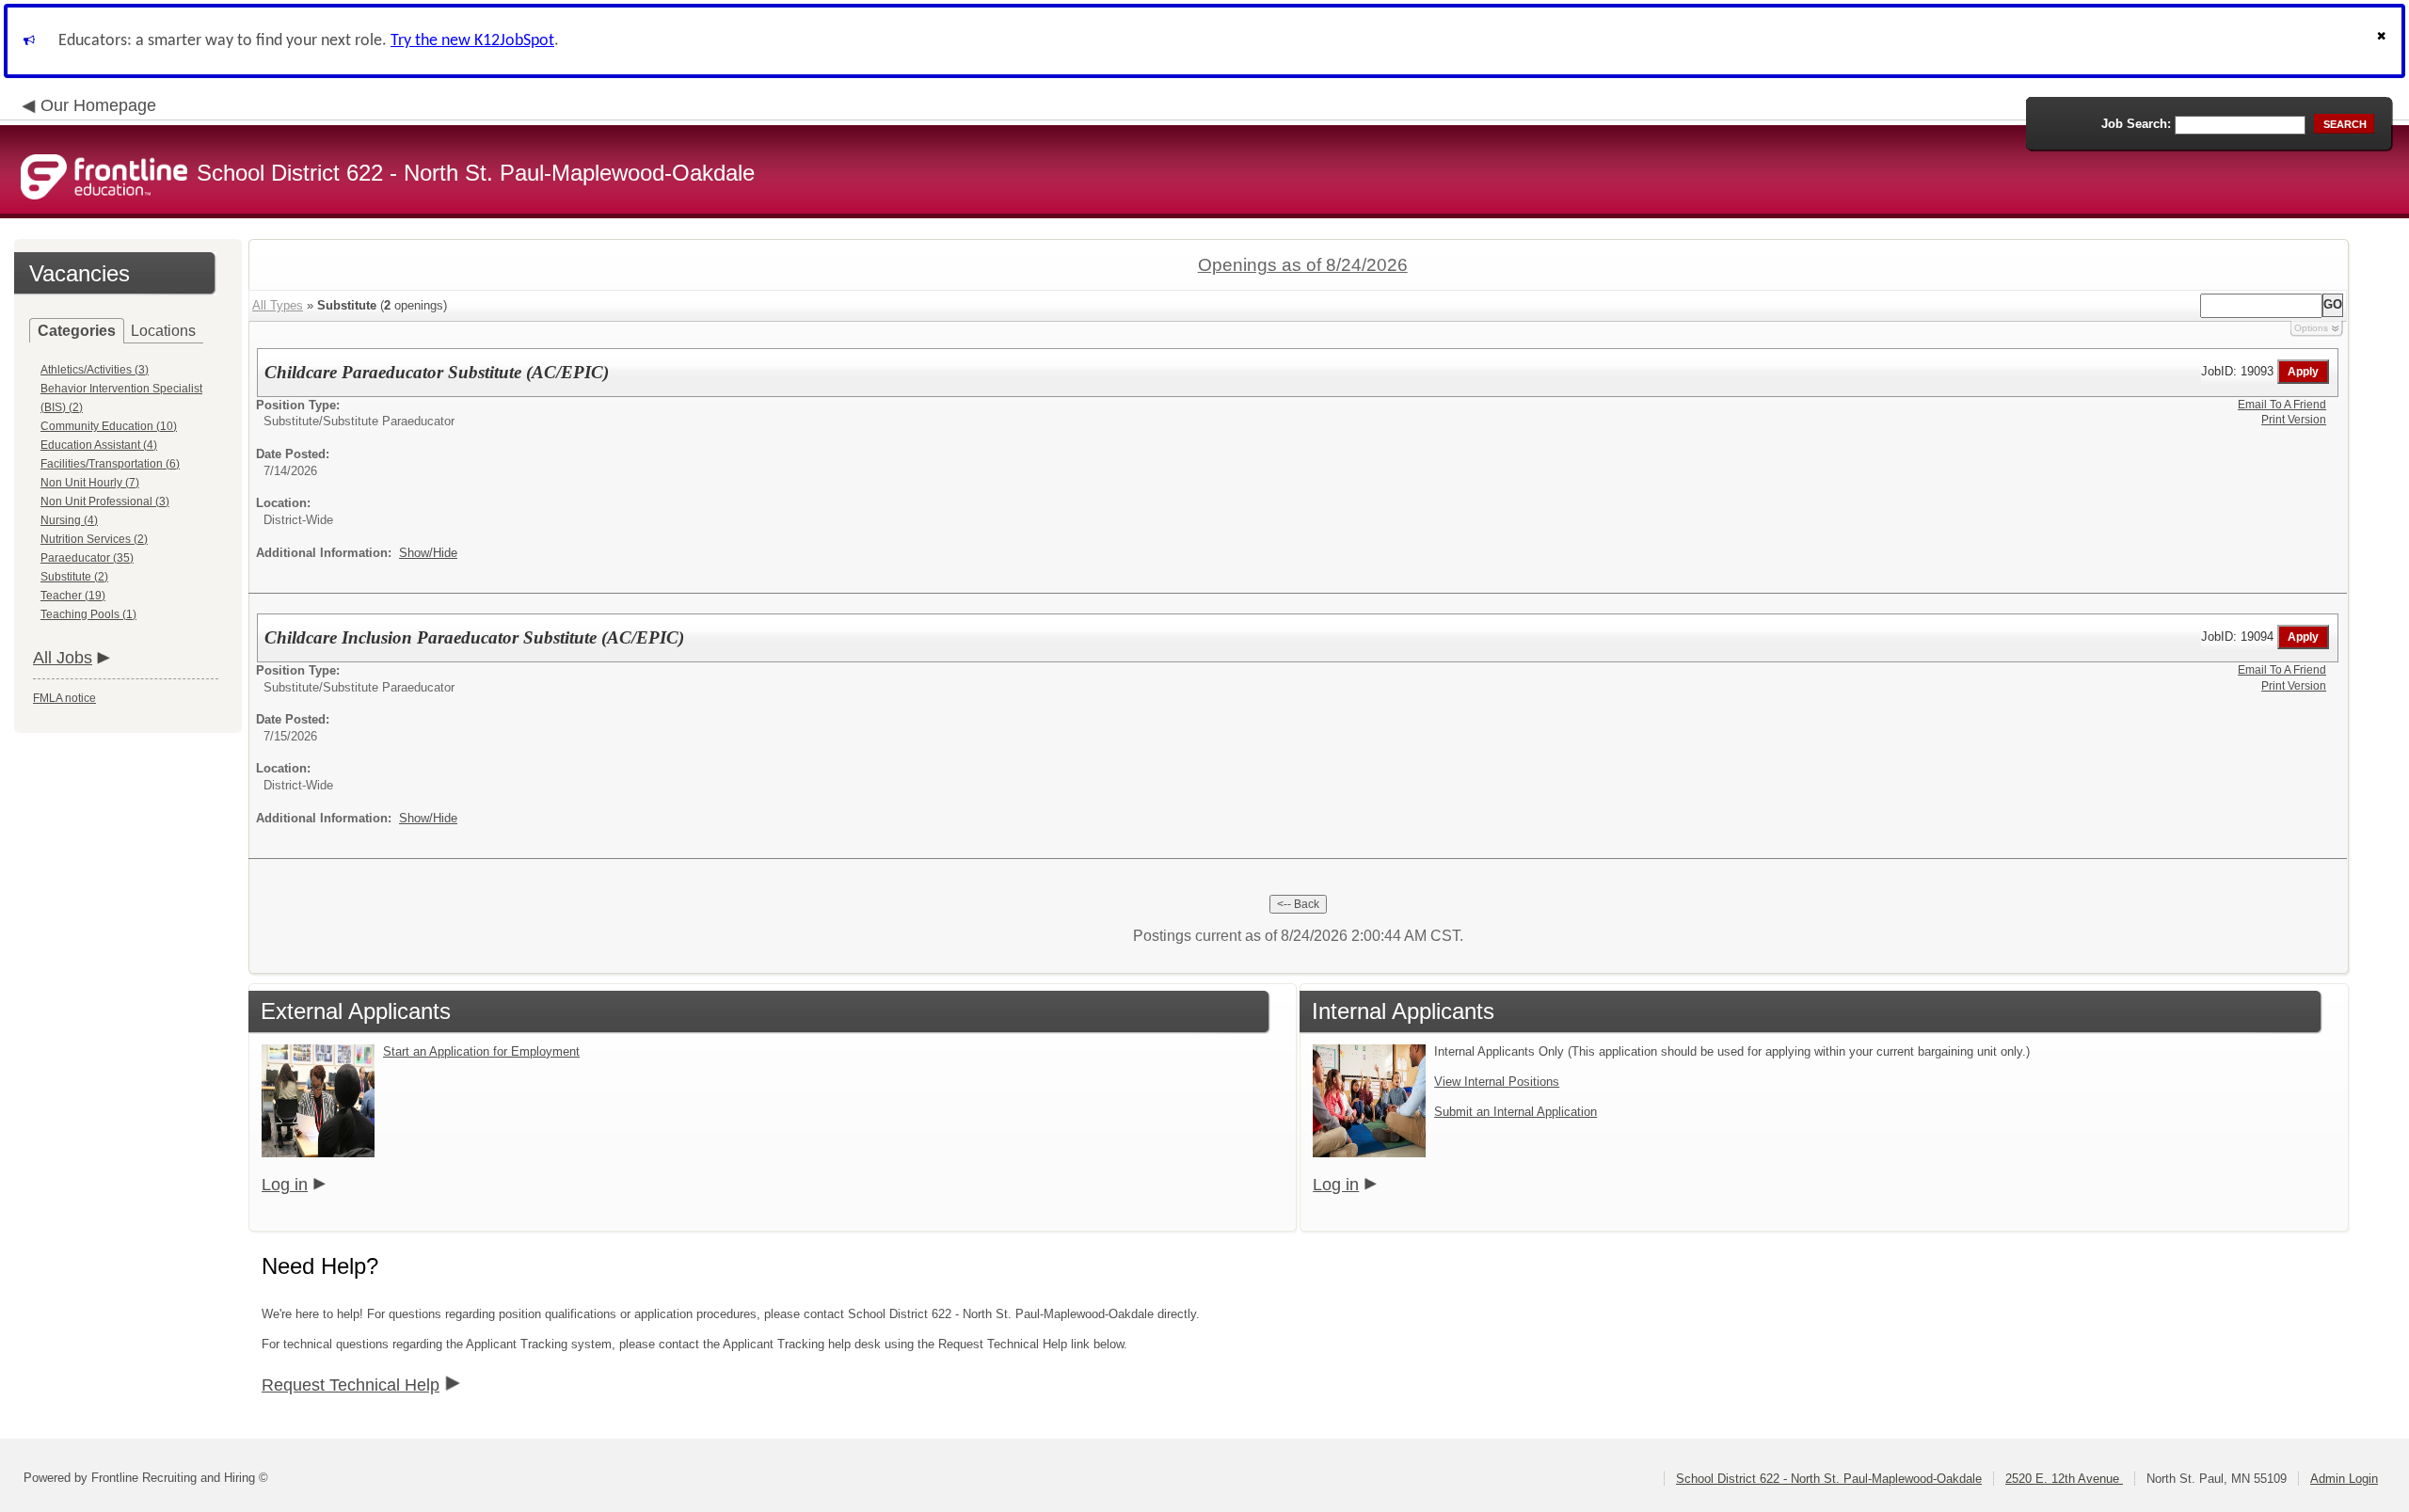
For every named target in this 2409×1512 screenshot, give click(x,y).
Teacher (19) (73, 596)
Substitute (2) (74, 577)
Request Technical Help (351, 1385)
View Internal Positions (1497, 1082)
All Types (278, 305)
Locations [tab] (163, 331)
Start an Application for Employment (481, 1051)
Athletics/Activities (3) (95, 370)
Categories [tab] (77, 331)
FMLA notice (64, 698)
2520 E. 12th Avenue (2064, 1479)
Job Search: (2136, 124)
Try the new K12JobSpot (472, 41)
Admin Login (2344, 1479)
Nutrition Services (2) (94, 539)
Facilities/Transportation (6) (110, 464)
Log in (285, 1185)
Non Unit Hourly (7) (90, 483)
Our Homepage (98, 105)
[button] (2384, 41)
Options (2311, 328)
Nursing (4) (69, 520)
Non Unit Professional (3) (105, 501)
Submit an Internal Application (1516, 1112)
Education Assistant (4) (99, 445)
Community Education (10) (109, 426)
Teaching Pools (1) (88, 614)
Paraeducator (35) (87, 558)
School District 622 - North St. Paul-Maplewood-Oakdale (1829, 1479)
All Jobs (63, 658)
